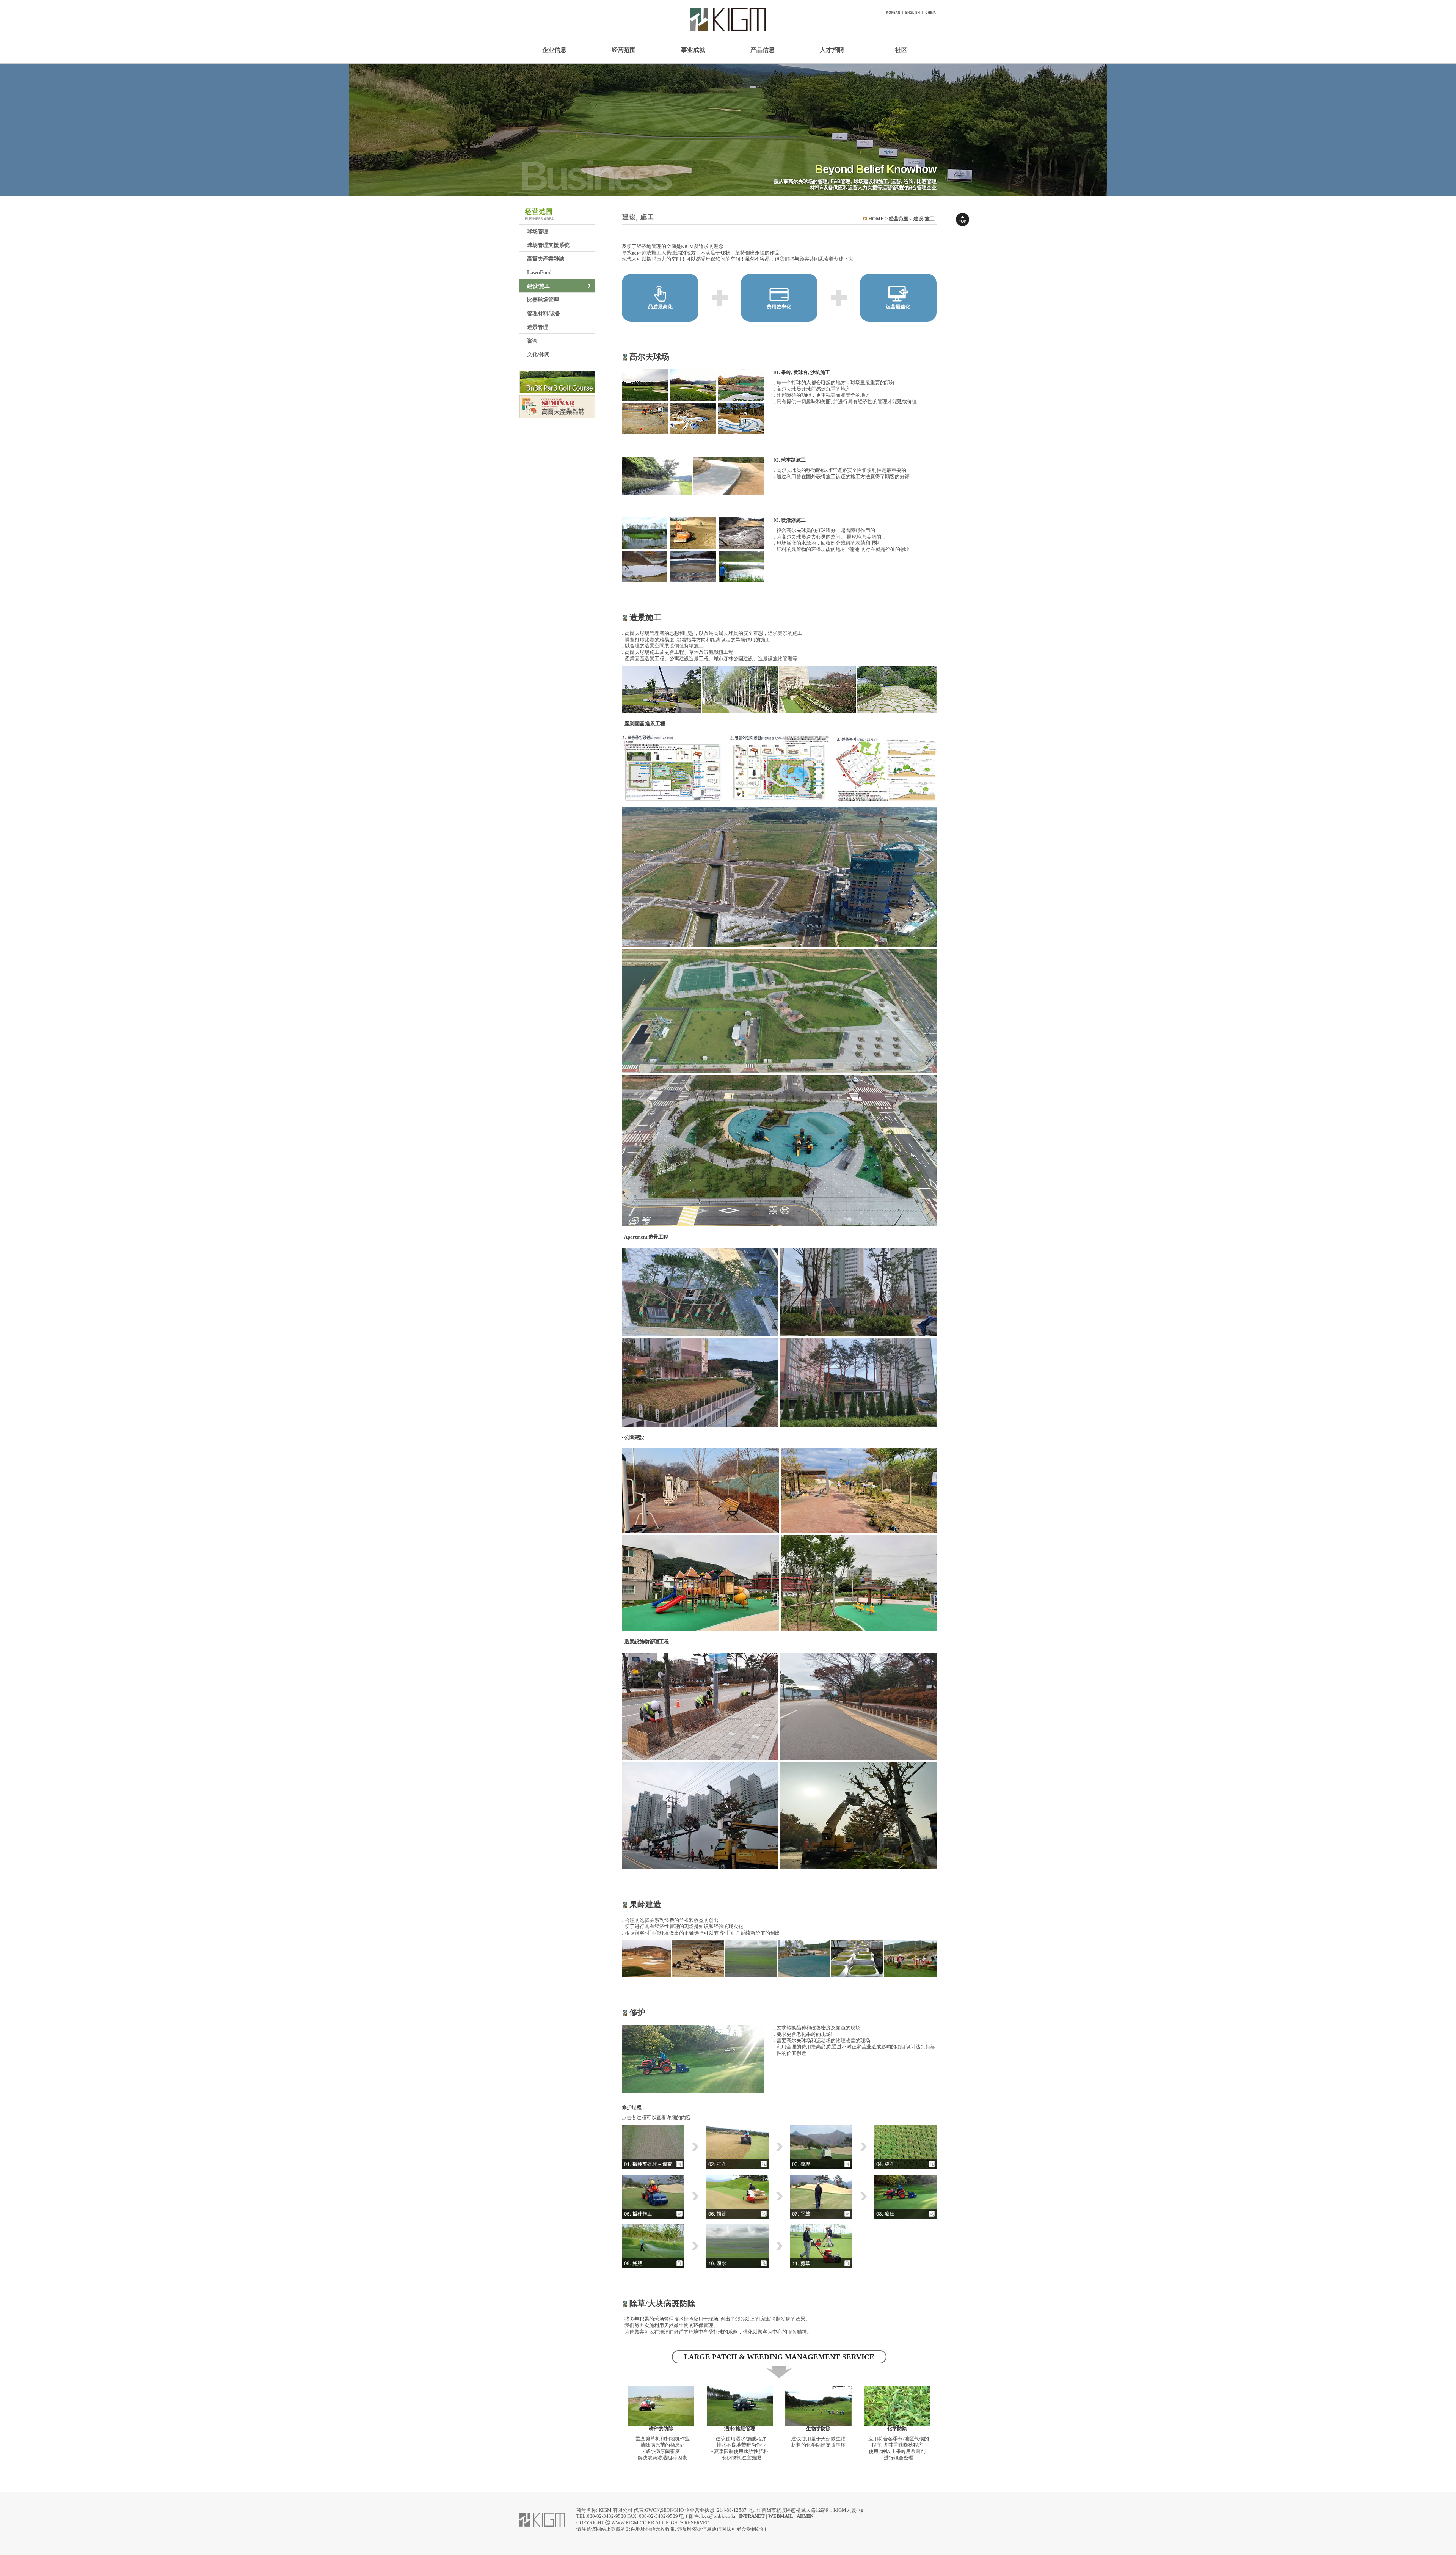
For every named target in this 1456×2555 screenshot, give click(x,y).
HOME (876, 219)
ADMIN (805, 2516)
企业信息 (554, 50)
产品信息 (763, 50)
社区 (901, 50)
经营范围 (624, 50)
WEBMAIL (781, 2516)
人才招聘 (832, 50)
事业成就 (693, 50)
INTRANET (752, 2516)
